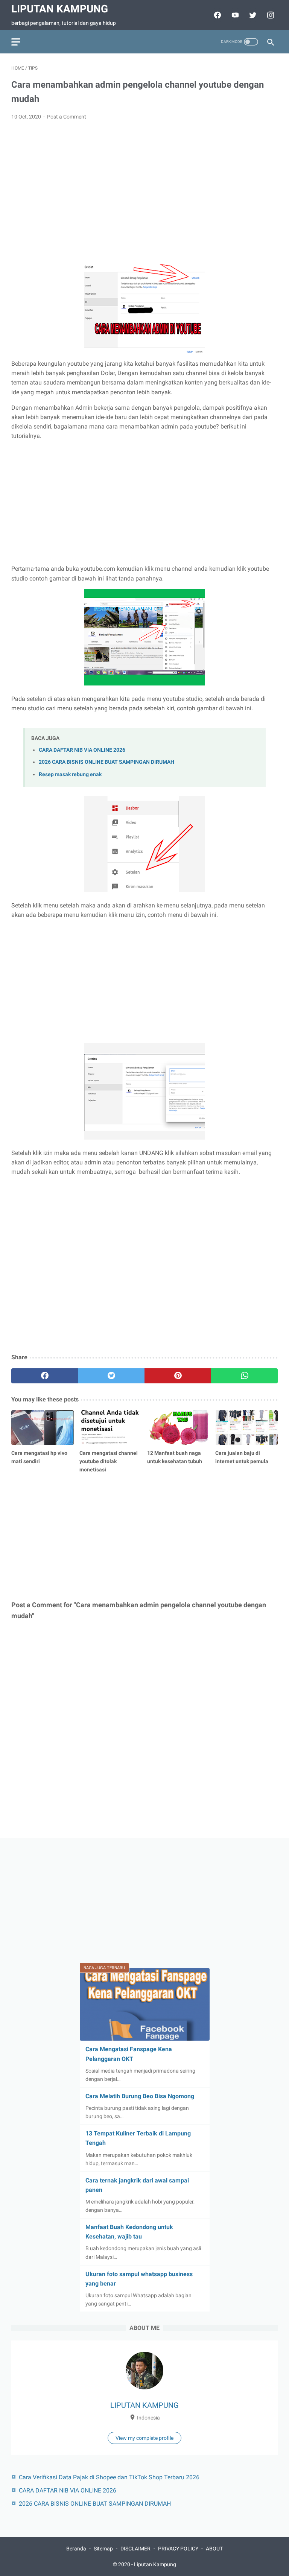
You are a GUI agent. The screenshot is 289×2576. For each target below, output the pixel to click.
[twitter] (111, 1376)
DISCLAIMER (135, 2549)
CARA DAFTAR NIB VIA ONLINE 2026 (82, 750)
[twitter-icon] (252, 15)
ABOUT (214, 2549)
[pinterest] (178, 1376)
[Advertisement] (144, 183)
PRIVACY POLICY (178, 2549)
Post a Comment (67, 117)
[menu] (16, 42)
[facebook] (45, 1376)
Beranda (76, 2549)
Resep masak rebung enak (70, 774)
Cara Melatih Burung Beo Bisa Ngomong (140, 2096)
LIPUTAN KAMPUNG (144, 2405)
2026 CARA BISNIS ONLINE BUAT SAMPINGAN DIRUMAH (106, 762)
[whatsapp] (244, 1376)
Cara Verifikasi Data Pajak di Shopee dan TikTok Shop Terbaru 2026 (109, 2477)
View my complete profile (144, 2438)
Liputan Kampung (60, 9)
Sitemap (103, 2549)
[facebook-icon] (217, 15)
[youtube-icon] (234, 15)
